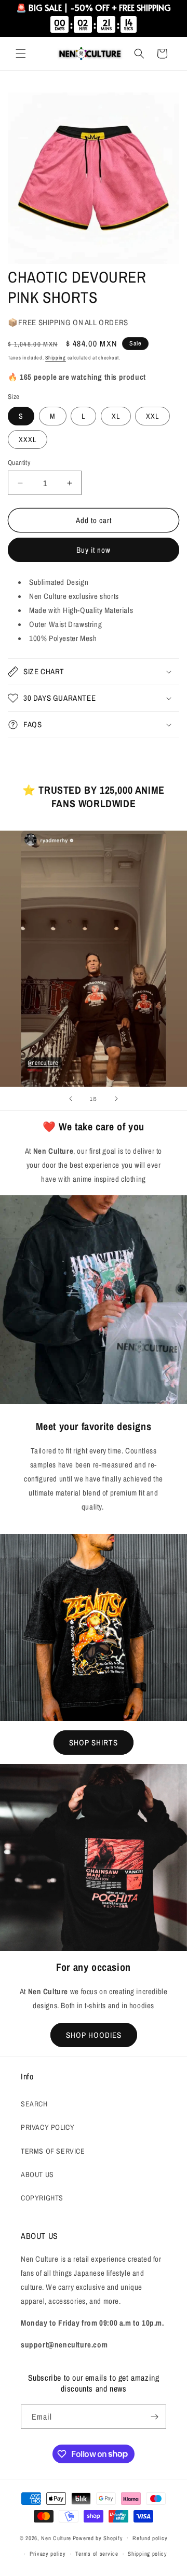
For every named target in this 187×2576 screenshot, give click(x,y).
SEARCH (34, 2104)
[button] (21, 54)
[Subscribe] (154, 2417)
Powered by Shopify (98, 2538)
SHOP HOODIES (94, 2035)
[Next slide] (116, 1099)
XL (116, 416)
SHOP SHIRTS (94, 1743)
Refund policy (150, 2538)
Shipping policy (148, 2554)
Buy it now (94, 550)
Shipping (56, 358)
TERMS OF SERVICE (53, 2151)
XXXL (28, 439)
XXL (152, 416)
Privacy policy (48, 2554)
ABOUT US (37, 2174)
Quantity (19, 463)
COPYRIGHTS (42, 2198)
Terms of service (97, 2554)
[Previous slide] (71, 1099)
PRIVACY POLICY (48, 2127)
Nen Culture (56, 2538)
